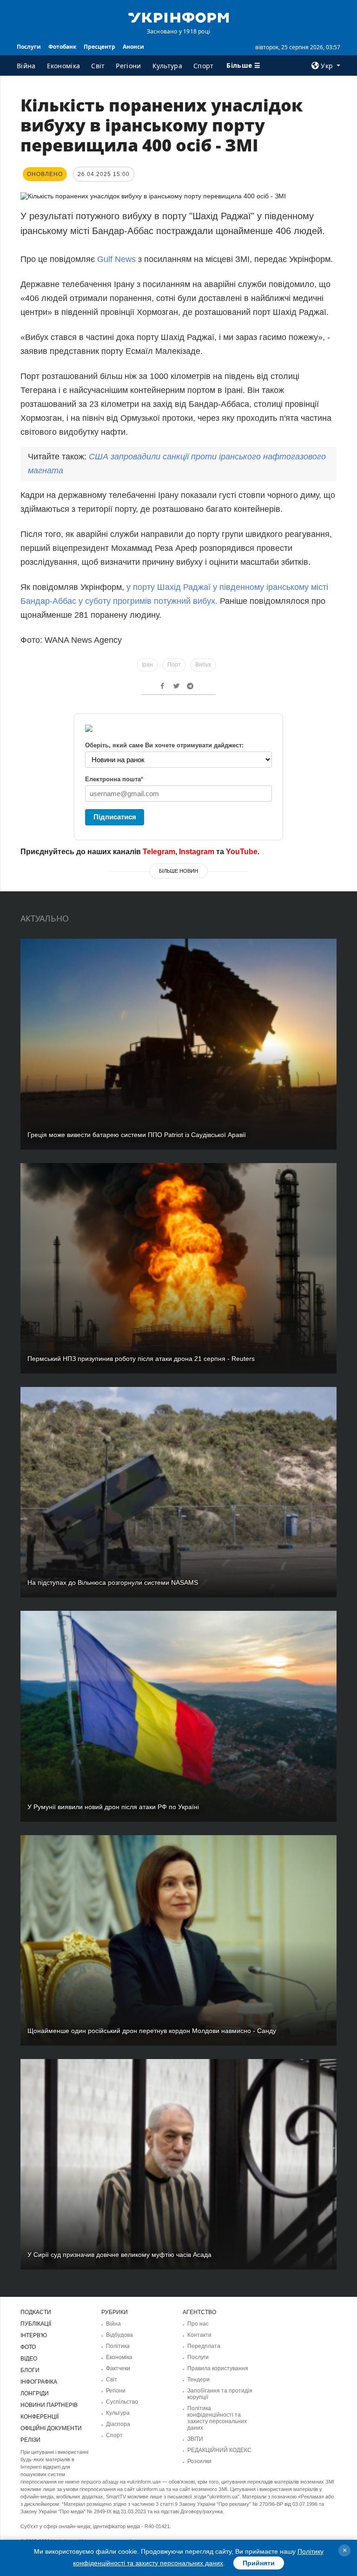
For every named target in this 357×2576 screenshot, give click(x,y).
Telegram (159, 852)
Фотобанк (62, 47)
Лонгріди (35, 2393)
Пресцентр (99, 47)
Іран (147, 665)
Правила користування (218, 2368)
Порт (174, 665)
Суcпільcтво (122, 2402)
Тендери (198, 2380)
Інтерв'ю (34, 2335)
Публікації (36, 2324)
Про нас (198, 2324)
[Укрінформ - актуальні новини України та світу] (178, 17)
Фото (28, 2347)
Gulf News (116, 259)
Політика (118, 2346)
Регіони (128, 66)
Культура (167, 66)
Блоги (30, 2370)
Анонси (133, 47)
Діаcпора (118, 2424)
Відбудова (119, 2335)
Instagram (197, 852)
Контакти (199, 2335)
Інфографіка (39, 2382)
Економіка (64, 66)
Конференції (40, 2417)
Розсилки (199, 2461)
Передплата (204, 2346)
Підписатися (115, 817)
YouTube (242, 852)
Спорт (204, 66)
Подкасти (36, 2312)
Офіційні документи (51, 2428)
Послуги (29, 47)
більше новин (178, 871)
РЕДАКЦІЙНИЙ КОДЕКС (219, 2450)
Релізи (30, 2440)
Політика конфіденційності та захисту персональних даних (217, 2418)
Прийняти (259, 2563)
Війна (26, 66)
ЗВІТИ (195, 2439)
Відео (29, 2359)
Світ (98, 66)
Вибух (203, 665)
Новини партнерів (49, 2405)
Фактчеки (118, 2368)
